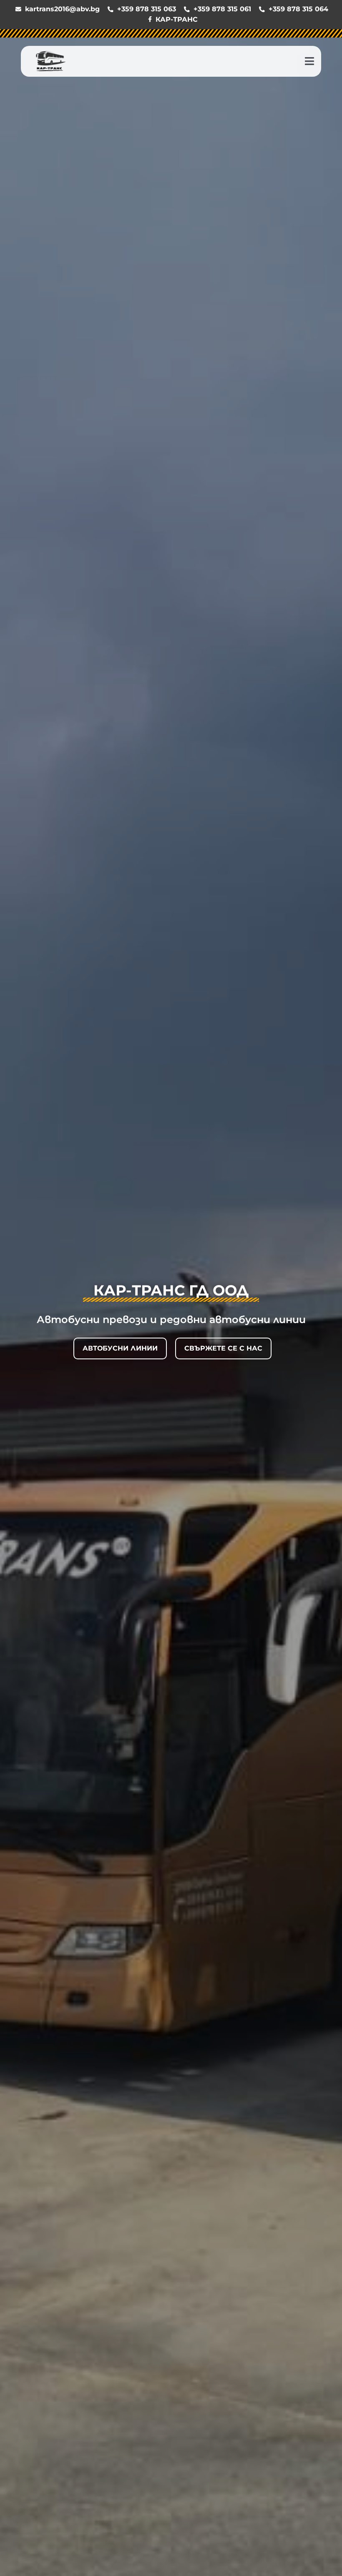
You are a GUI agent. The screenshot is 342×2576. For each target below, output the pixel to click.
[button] (309, 61)
